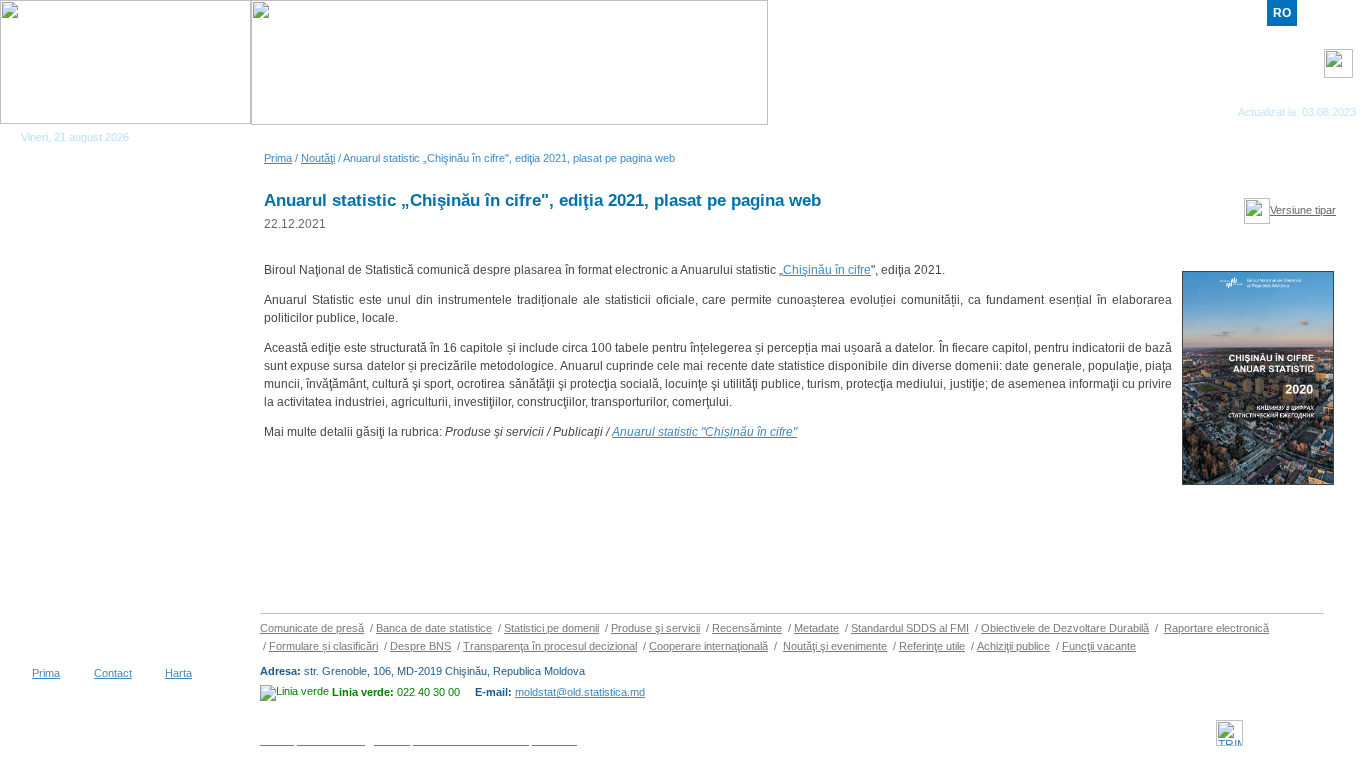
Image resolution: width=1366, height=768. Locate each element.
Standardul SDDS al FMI (910, 628)
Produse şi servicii (655, 628)
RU (1312, 13)
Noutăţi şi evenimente (835, 646)
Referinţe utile (932, 646)
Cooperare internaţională (708, 646)
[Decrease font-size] (1318, 166)
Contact (113, 673)
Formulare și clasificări (323, 646)
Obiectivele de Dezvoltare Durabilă (1065, 628)
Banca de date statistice (434, 628)
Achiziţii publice (1013, 646)
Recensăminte (747, 628)
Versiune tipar (1303, 210)
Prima (278, 158)
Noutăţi (318, 158)
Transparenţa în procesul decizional (550, 646)
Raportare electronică (1216, 628)
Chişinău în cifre (827, 270)
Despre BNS (420, 646)
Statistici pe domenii (551, 628)
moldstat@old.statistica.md (580, 692)
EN (1341, 13)
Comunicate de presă (312, 628)
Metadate (816, 628)
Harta (178, 673)
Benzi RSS (1330, 100)
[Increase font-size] (1299, 166)
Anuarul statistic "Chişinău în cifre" (704, 432)
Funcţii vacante (1099, 646)
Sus (1345, 635)
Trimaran (1319, 733)
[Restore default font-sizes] (1337, 166)
